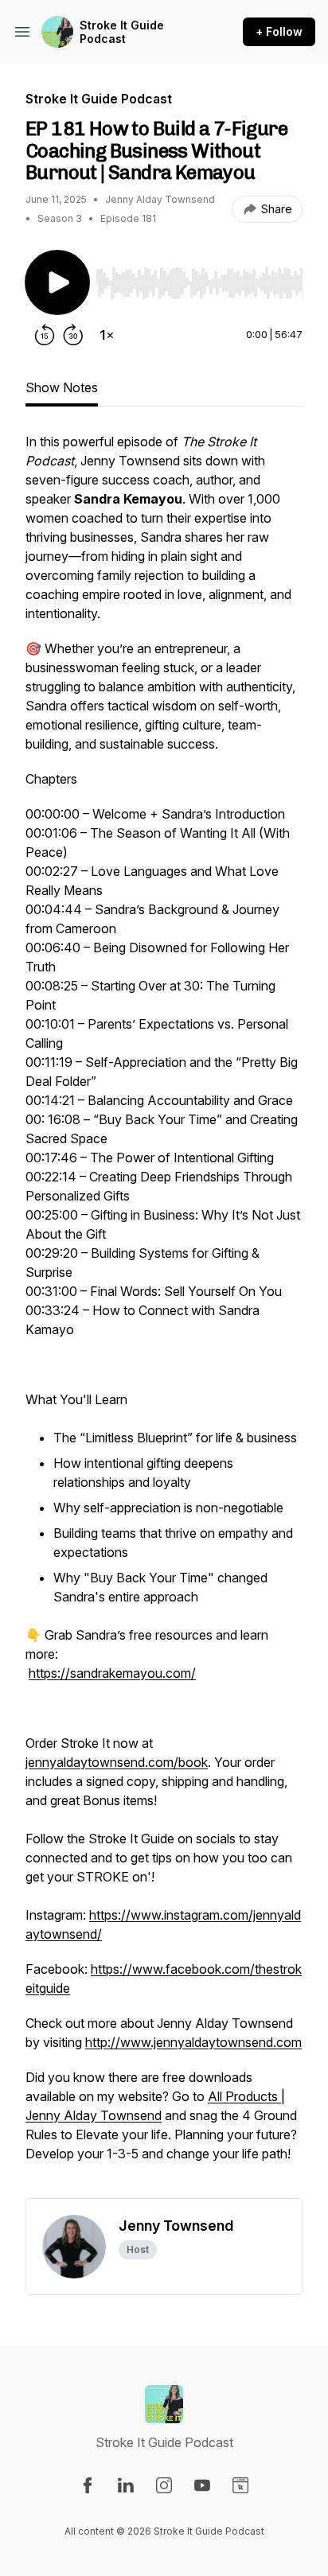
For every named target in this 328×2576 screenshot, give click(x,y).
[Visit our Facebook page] (88, 2485)
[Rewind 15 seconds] (45, 335)
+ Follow (279, 31)
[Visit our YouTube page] (202, 2485)
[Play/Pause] (57, 282)
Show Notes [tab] (62, 387)
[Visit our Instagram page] (164, 2485)
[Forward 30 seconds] (73, 335)
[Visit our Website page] (240, 2485)
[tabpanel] (164, 1315)
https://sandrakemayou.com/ (112, 1673)
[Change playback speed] (107, 335)
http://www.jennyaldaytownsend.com (193, 2042)
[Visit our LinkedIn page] (126, 2485)
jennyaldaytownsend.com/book (117, 1762)
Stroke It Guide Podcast (122, 32)
